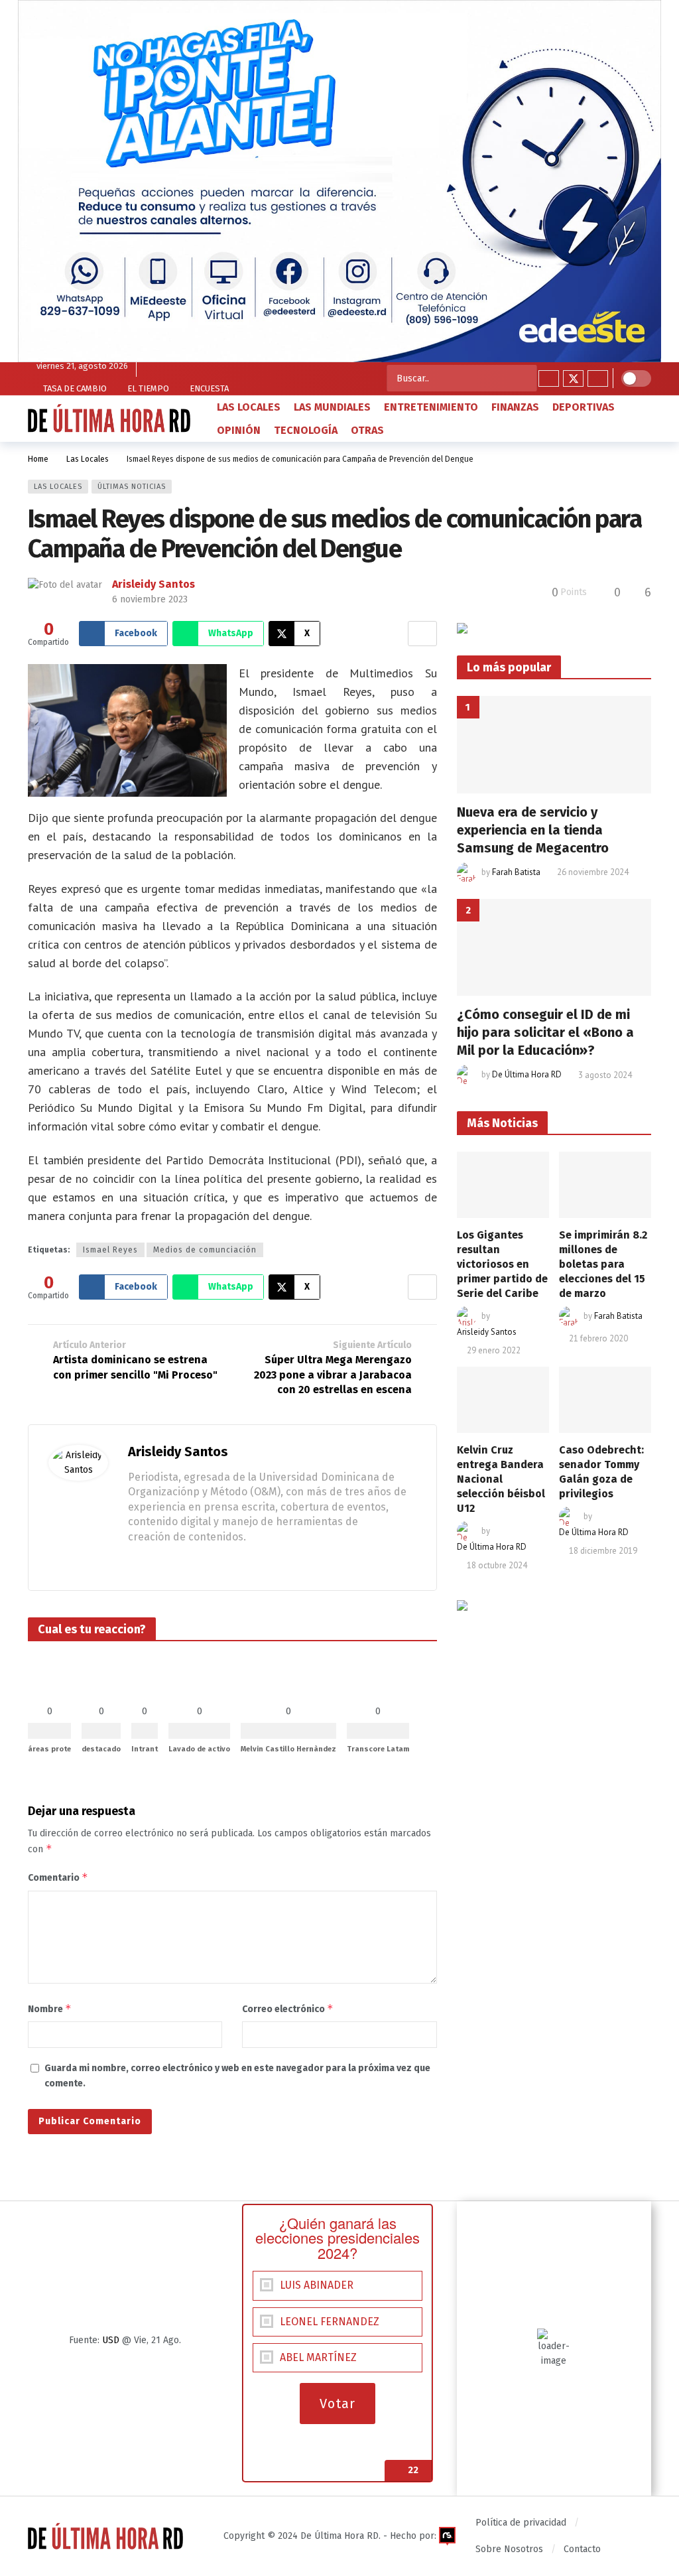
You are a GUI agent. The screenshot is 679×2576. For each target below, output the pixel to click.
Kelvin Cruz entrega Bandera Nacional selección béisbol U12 (501, 1479)
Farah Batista (516, 872)
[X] (573, 378)
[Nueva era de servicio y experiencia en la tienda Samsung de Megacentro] (554, 745)
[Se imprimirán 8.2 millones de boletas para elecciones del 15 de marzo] (605, 1185)
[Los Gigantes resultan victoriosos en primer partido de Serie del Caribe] (503, 1185)
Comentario (58, 1877)
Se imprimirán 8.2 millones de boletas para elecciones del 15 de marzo (603, 1264)
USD (111, 2340)
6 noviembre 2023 (150, 599)
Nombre (50, 2008)
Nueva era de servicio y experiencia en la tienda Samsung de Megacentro (533, 830)
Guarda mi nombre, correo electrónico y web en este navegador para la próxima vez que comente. (237, 2075)
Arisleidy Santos (154, 584)
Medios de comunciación (205, 1250)
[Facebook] (549, 378)
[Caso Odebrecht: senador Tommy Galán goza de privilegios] (605, 1399)
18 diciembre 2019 (603, 1551)
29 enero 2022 (494, 1350)
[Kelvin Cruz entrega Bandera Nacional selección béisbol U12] (503, 1399)
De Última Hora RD (527, 1075)
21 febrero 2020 (598, 1338)
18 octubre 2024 (497, 1565)
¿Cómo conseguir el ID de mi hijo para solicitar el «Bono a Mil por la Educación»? (545, 1032)
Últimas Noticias (132, 487)
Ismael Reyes (110, 1250)
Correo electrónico (288, 2008)
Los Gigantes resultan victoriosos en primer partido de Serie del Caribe (502, 1264)
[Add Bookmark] (422, 634)
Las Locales (58, 487)
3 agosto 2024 (605, 1075)
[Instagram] (598, 378)
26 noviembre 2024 (593, 872)
